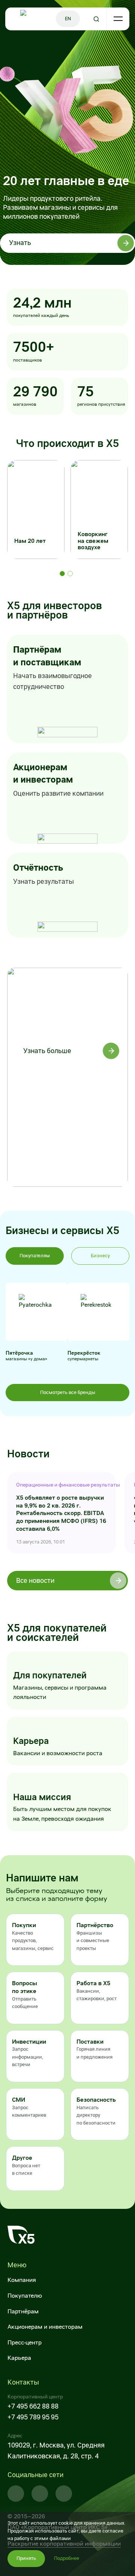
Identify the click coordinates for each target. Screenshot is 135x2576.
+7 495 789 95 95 (33, 2417)
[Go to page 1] (62, 574)
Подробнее (67, 2558)
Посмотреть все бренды (68, 1392)
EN (68, 19)
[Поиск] (97, 19)
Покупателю (25, 2296)
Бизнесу (100, 1256)
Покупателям (35, 1256)
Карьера (19, 2358)
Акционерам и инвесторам (45, 2327)
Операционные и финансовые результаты (61, 1485)
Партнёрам (23, 2311)
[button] (35, 1940)
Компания (22, 2280)
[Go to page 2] (70, 574)
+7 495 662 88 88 (33, 2406)
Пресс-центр (25, 2342)
